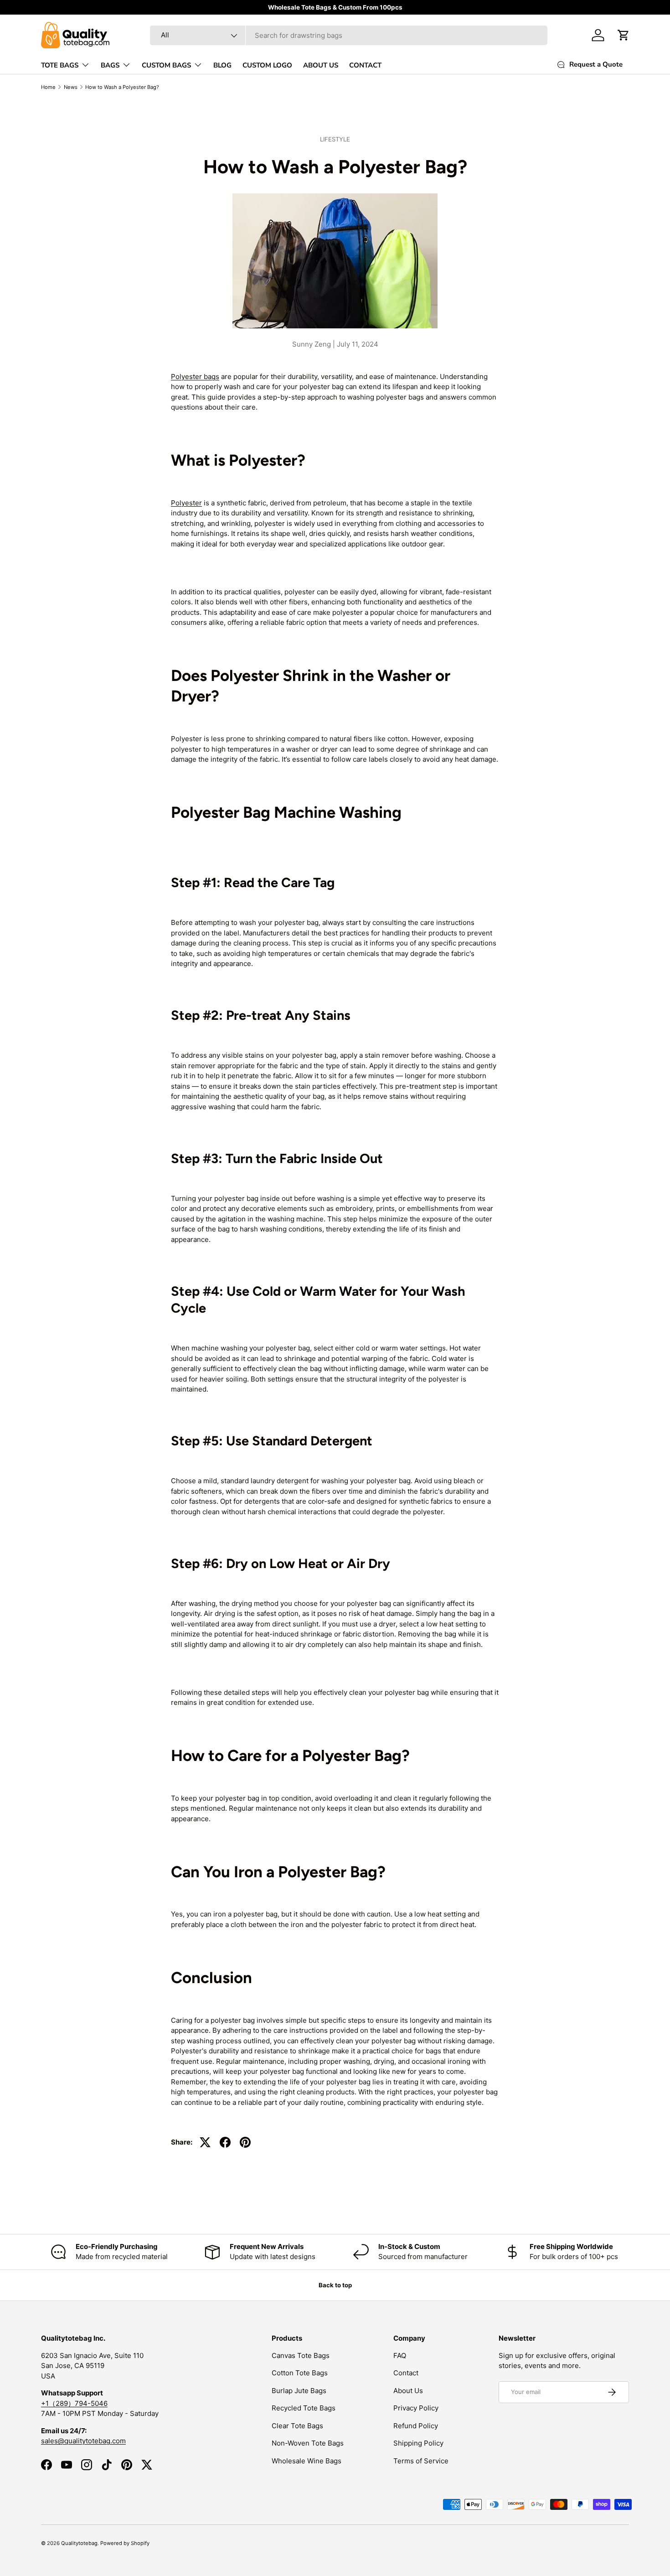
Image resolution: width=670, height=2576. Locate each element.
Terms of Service (421, 2461)
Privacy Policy (416, 2408)
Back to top (335, 2285)
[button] (624, 35)
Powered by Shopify (125, 2543)
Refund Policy (416, 2426)
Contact (406, 2373)
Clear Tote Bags (297, 2426)
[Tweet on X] (205, 2142)
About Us (408, 2391)
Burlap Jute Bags (299, 2391)
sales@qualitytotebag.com (83, 2441)
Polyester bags (195, 377)
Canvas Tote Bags (301, 2355)
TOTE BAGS (60, 65)
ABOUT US (321, 65)
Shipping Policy (418, 2443)
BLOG (222, 65)
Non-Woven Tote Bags (308, 2443)
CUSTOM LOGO (267, 65)
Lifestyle (335, 139)
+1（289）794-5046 (74, 2403)
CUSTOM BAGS (166, 65)
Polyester (186, 503)
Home (48, 87)
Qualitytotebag (79, 2543)
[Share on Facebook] (225, 2142)
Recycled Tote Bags (304, 2408)
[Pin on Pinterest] (245, 2142)
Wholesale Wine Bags (307, 2461)
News (71, 87)
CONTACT (365, 65)
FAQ (400, 2355)
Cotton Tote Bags (300, 2373)
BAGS (110, 65)
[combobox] (349, 35)
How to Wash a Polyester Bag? (122, 87)
